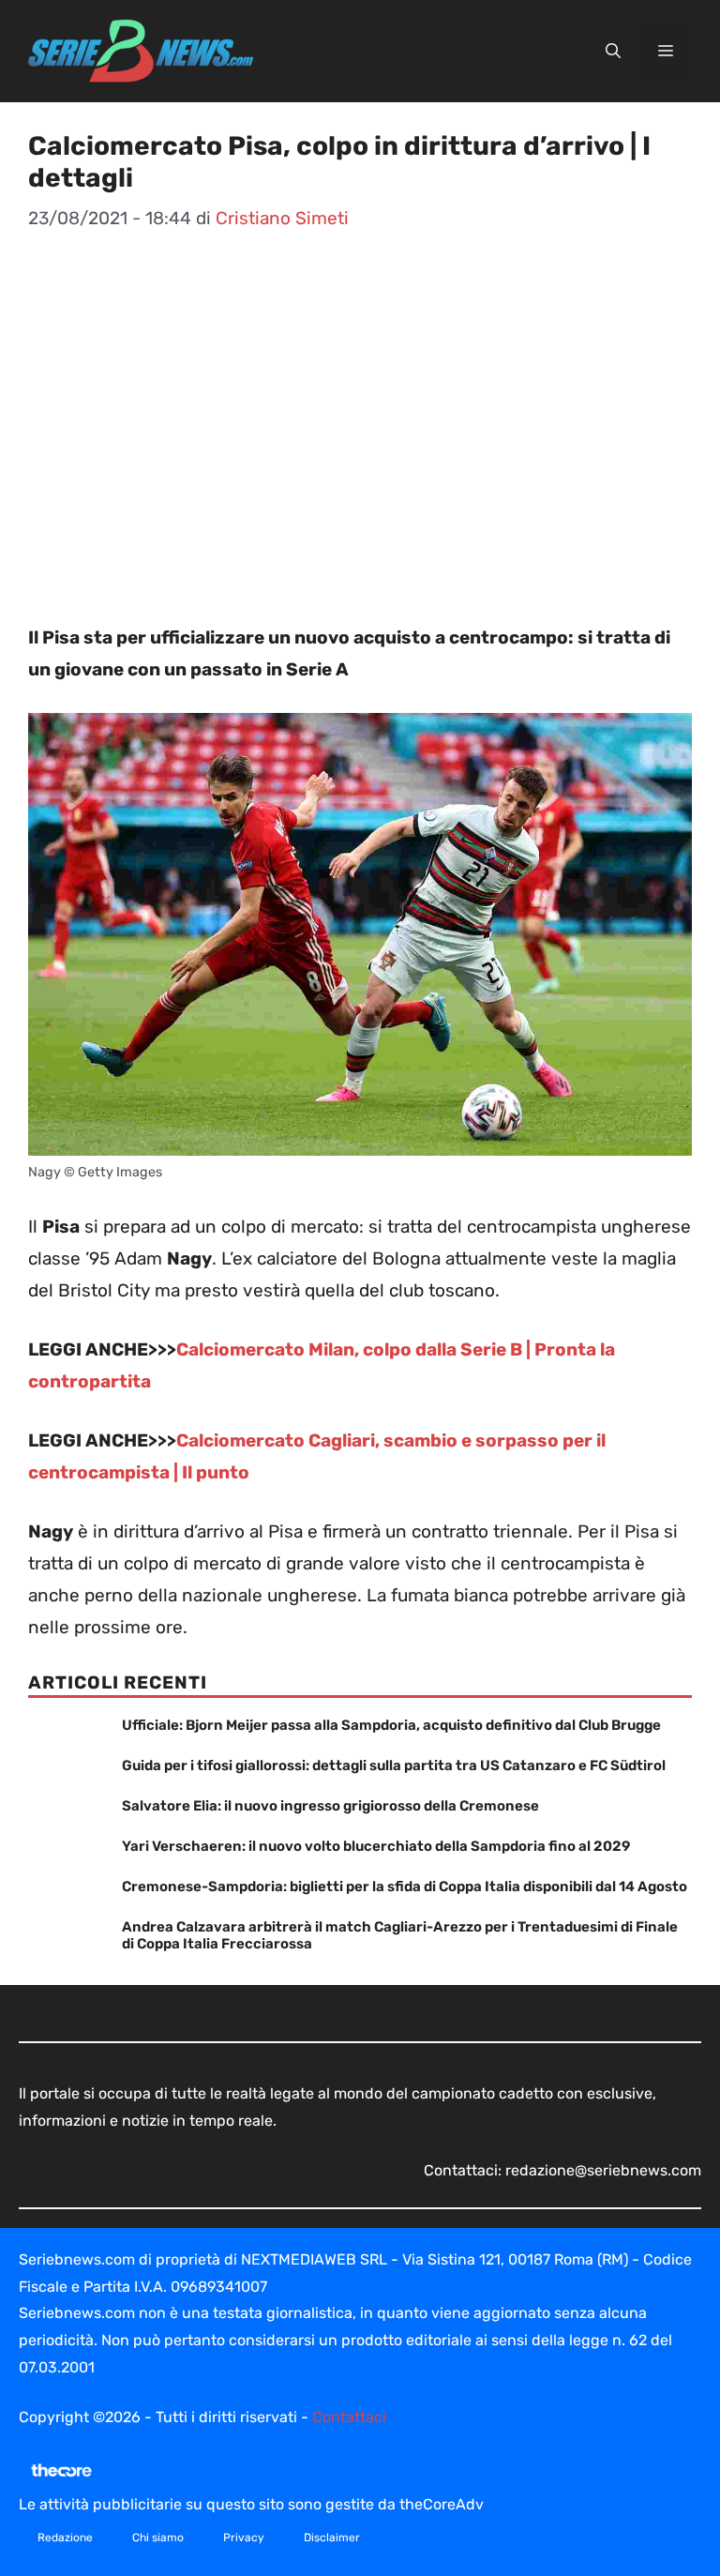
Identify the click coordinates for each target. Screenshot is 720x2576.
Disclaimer (332, 2538)
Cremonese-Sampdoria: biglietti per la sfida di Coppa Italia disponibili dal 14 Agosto (405, 1887)
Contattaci (349, 2417)
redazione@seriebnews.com (603, 2170)
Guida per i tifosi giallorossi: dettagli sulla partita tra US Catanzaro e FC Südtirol (394, 1765)
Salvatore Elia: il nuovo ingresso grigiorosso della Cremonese (330, 1806)
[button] (613, 52)
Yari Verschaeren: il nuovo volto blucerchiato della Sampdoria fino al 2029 (376, 1846)
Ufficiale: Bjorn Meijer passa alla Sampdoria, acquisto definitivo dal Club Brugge (391, 1725)
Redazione (65, 2538)
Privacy (244, 2538)
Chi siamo (158, 2538)
